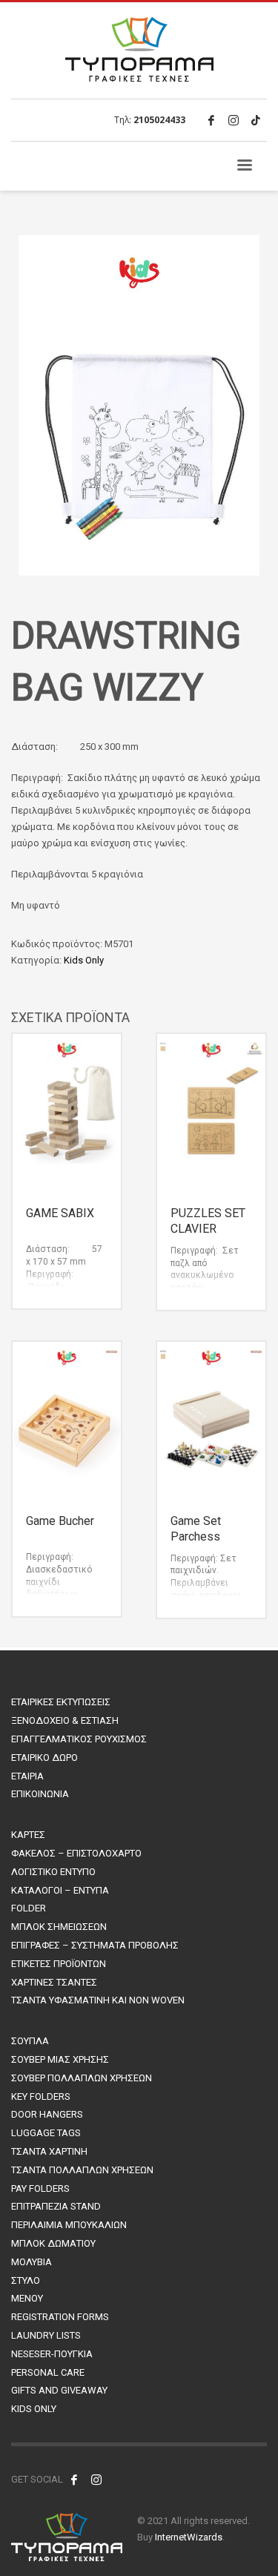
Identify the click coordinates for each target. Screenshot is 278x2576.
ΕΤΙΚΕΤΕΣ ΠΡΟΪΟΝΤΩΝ (59, 1964)
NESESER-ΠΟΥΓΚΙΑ (52, 2354)
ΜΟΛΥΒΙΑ (32, 2262)
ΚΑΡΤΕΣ (28, 1835)
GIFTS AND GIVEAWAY (59, 2390)
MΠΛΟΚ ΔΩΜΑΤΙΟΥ (53, 2243)
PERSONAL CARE (48, 2372)
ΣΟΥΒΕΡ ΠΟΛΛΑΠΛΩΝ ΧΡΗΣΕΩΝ (82, 2078)
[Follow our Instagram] (96, 2480)
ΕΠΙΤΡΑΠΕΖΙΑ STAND (56, 2206)
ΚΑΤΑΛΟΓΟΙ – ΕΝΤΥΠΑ (60, 1890)
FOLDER (29, 1908)
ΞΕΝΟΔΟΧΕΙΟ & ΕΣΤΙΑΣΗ (65, 1720)
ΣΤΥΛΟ (26, 2280)
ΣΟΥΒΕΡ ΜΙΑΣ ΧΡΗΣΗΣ (60, 2059)
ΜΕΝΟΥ (27, 2298)
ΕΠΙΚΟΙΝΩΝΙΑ (40, 1794)
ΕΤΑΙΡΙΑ (27, 1776)
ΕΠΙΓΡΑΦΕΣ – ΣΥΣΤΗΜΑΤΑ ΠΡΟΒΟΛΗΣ (95, 1945)
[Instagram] (234, 120)
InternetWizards (189, 2537)
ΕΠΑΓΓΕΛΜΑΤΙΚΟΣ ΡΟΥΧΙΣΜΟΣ (79, 1739)
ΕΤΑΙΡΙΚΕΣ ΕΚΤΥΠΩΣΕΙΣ (61, 1702)
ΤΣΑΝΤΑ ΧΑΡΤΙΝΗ (49, 2151)
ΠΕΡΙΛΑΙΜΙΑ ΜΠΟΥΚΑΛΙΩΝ (69, 2225)
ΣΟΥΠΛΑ (30, 2041)
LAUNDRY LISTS (46, 2335)
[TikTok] (256, 120)
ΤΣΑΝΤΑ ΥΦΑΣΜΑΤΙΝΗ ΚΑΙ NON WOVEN (98, 2000)
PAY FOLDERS (40, 2188)
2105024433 (159, 120)
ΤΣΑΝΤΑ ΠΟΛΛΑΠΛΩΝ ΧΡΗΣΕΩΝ (82, 2170)
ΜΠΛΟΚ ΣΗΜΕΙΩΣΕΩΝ (59, 1927)
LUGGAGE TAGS (46, 2133)
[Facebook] (211, 120)
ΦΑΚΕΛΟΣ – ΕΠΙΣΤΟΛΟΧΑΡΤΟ (76, 1853)
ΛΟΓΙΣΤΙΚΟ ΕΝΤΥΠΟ (53, 1872)
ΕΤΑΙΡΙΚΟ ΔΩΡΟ (44, 1758)
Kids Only (84, 960)
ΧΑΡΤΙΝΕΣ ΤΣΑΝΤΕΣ (54, 1982)
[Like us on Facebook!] (74, 2480)
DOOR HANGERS (47, 2114)
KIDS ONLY (34, 2409)
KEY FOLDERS (41, 2096)
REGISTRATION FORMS (60, 2317)
